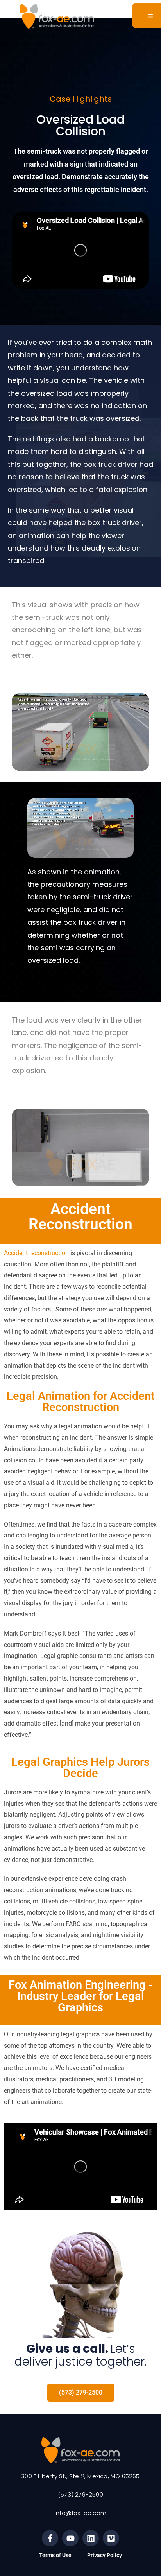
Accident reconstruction (36, 1253)
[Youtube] (70, 2538)
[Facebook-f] (50, 2538)
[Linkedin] (91, 2538)
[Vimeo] (111, 2538)
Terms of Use (55, 2555)
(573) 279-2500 (80, 2494)
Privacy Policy (105, 2555)
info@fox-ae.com (80, 2513)
